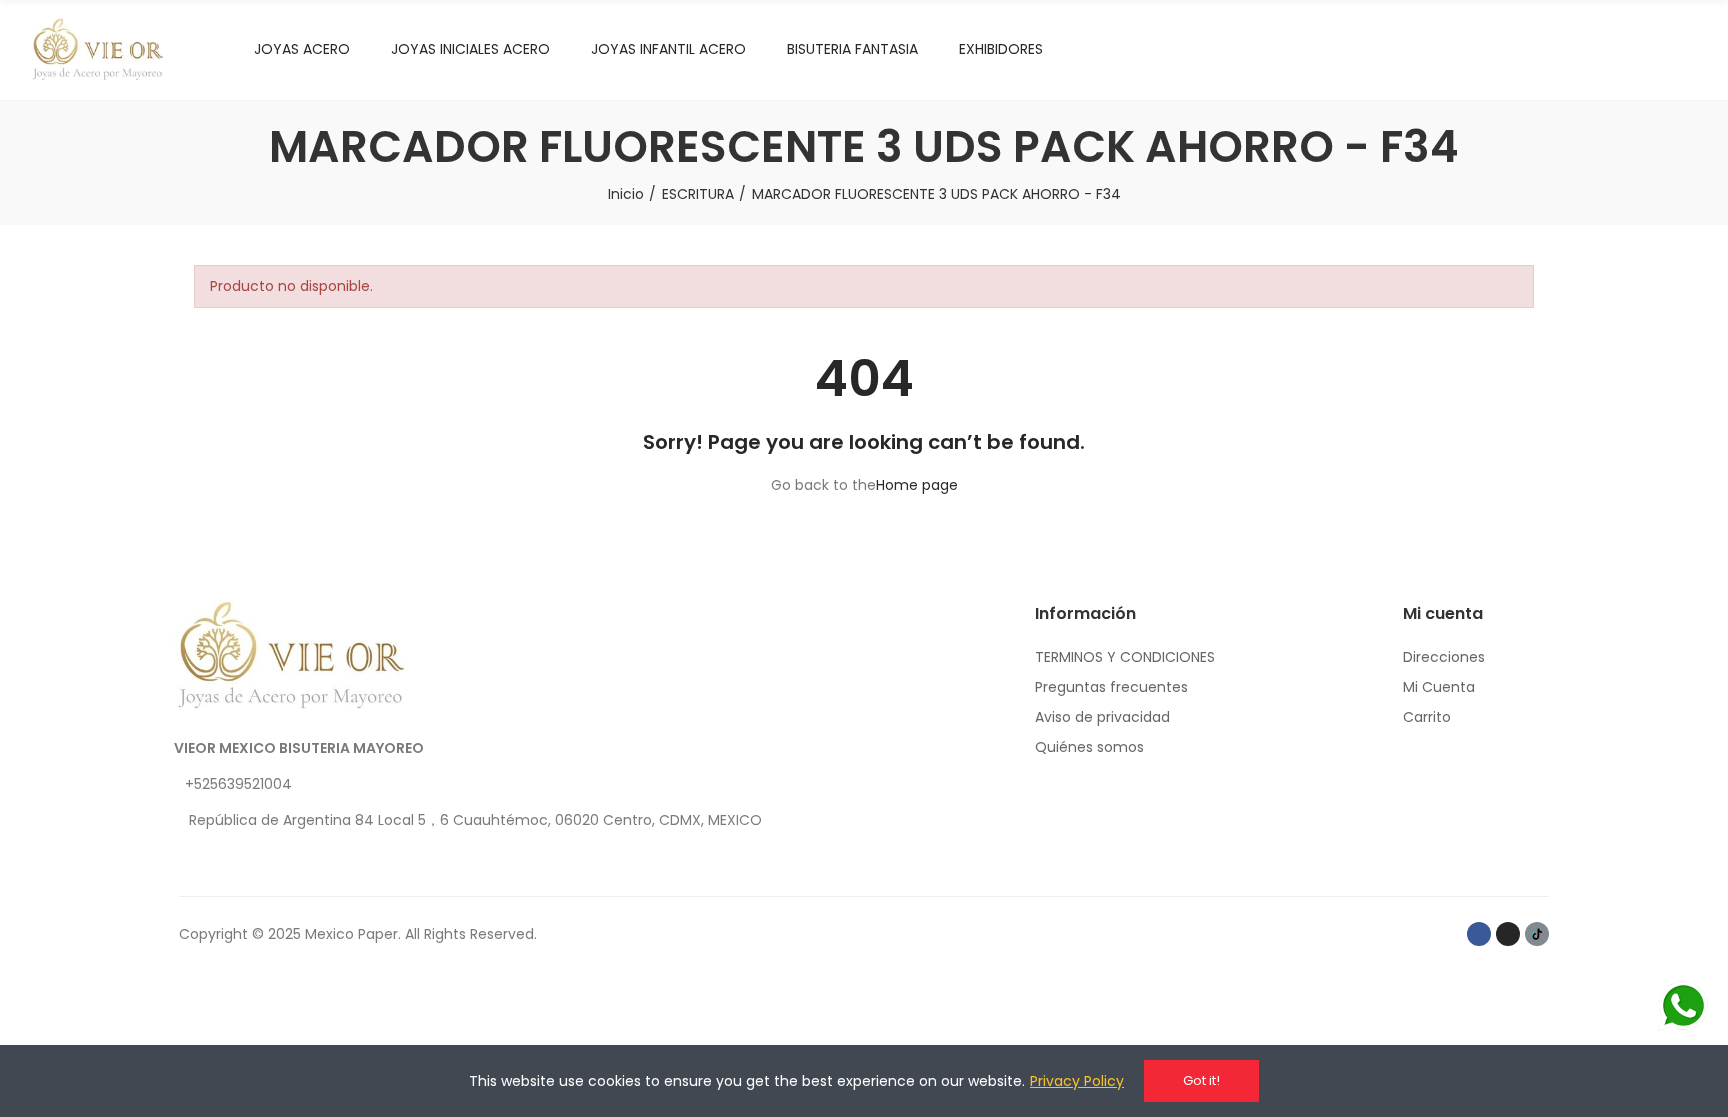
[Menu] (1608, 50)
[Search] (1648, 50)
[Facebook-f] (1479, 934)
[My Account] (1688, 50)
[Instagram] (1508, 934)
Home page (917, 485)
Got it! (1201, 1080)
